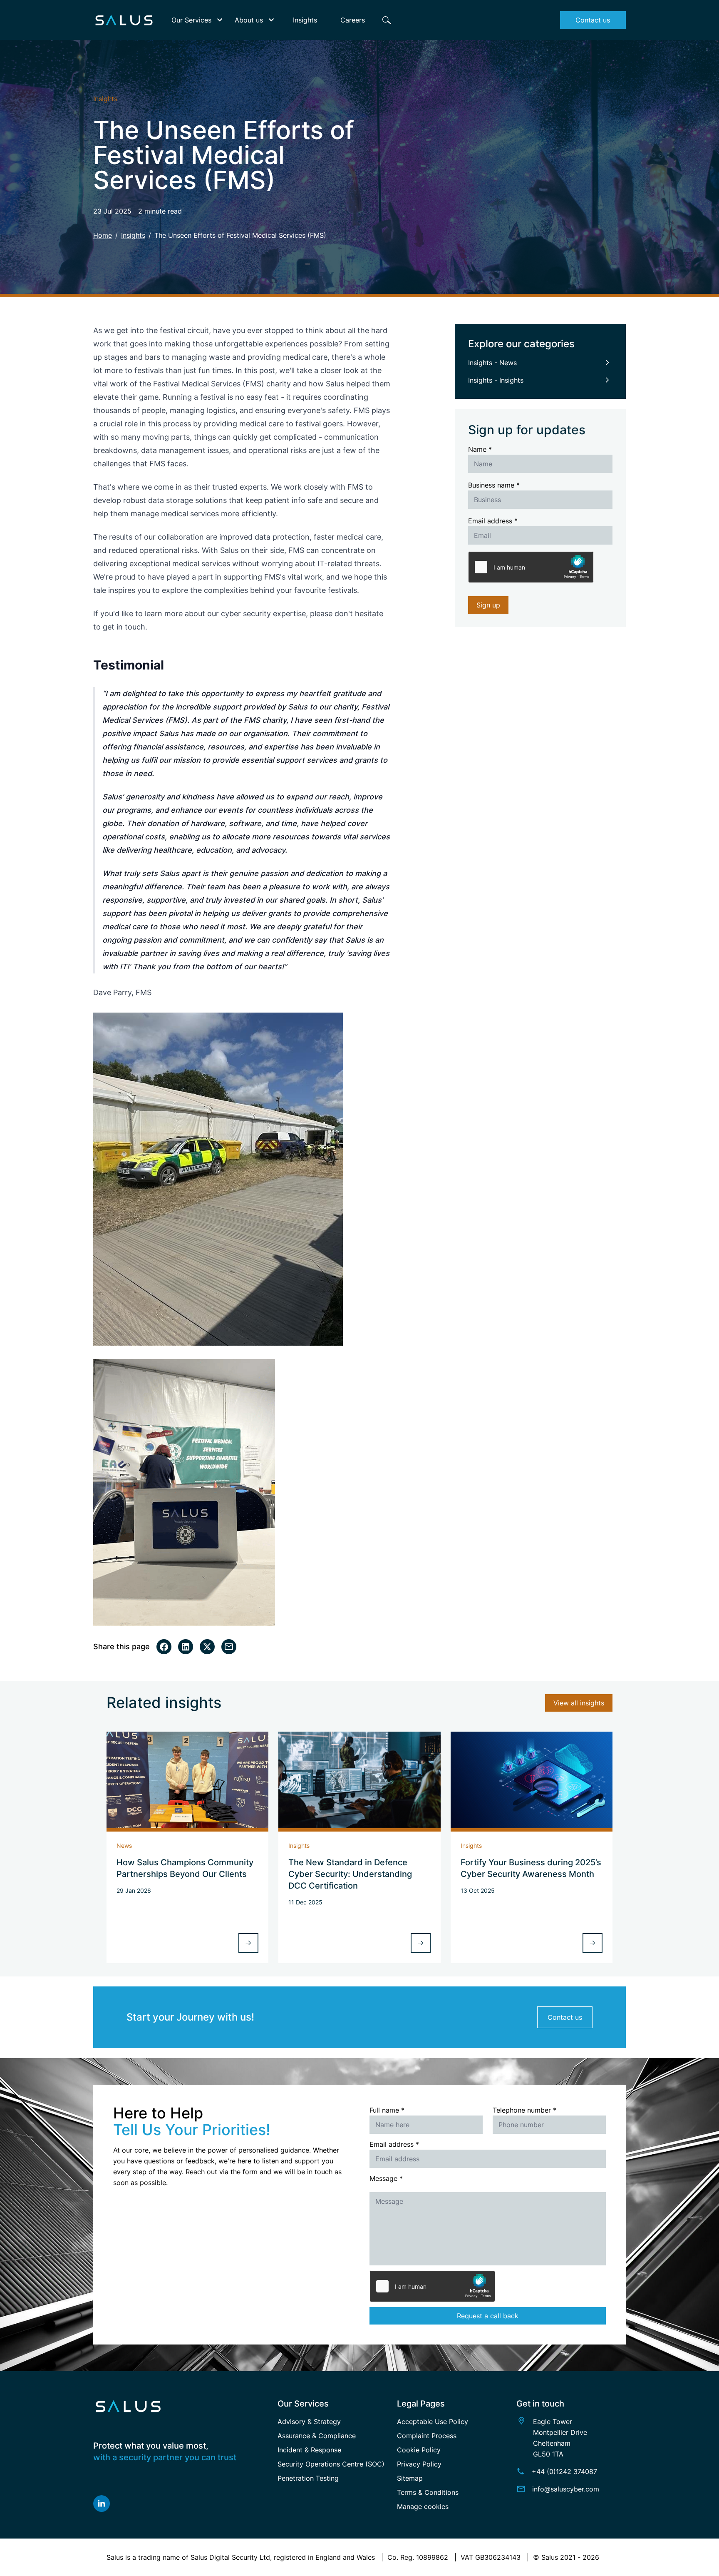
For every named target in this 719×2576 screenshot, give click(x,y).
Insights (133, 235)
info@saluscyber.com (566, 2489)
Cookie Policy (419, 2450)
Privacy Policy (419, 2464)
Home (103, 235)
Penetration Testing (308, 2478)
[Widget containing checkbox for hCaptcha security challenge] (531, 567)
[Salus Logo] (180, 2406)
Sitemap (410, 2478)
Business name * (494, 485)
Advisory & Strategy (309, 2422)
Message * (386, 2178)
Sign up (488, 605)
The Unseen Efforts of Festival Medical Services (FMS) (240, 235)
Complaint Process (427, 2436)
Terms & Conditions (428, 2492)
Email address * (493, 521)
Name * (480, 449)
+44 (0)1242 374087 (564, 2471)
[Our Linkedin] (180, 2504)
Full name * (387, 2110)
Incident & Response (309, 2450)
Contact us (565, 2017)
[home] (124, 20)
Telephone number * (524, 2110)
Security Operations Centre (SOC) (331, 2464)
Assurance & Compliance (317, 2436)
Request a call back (488, 2316)
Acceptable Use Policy (433, 2422)
